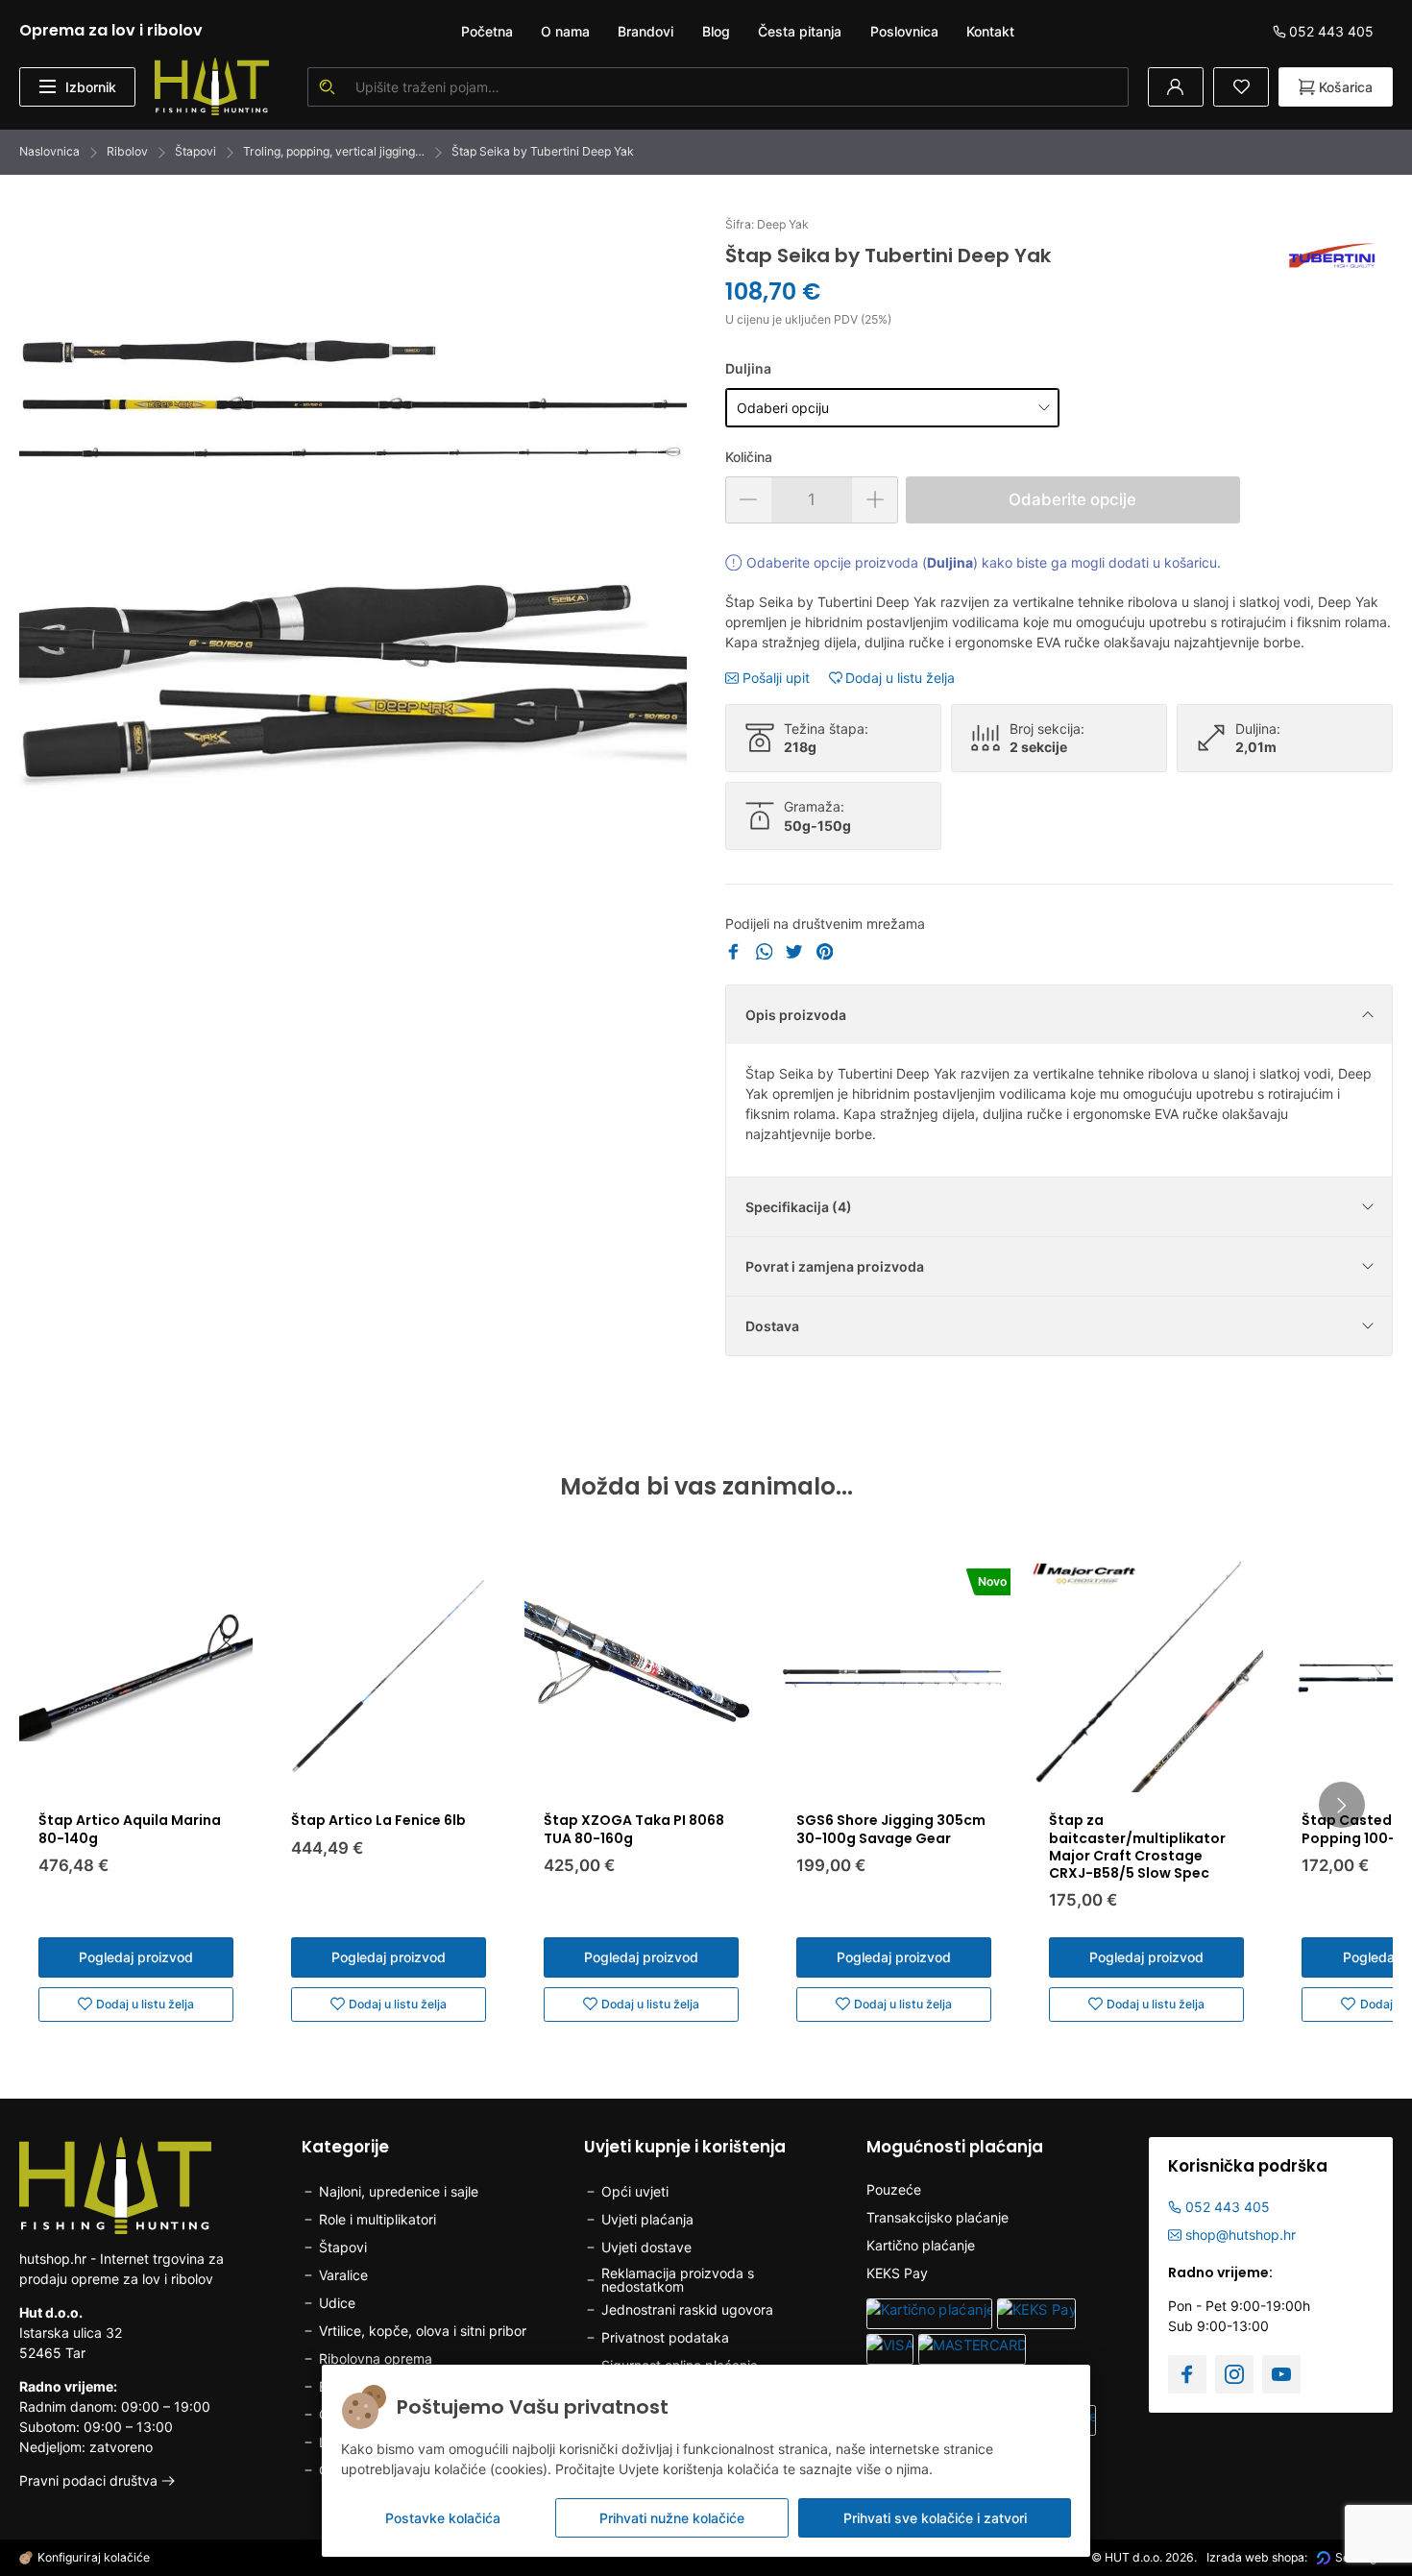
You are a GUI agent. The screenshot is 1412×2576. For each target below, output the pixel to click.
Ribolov (127, 151)
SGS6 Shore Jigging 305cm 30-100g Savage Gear (891, 1829)
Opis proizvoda (796, 1015)
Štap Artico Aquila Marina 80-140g (130, 1829)
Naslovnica (49, 151)
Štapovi (195, 151)
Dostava (772, 1326)
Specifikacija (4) (799, 1207)
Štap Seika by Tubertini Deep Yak (543, 151)
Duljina (748, 368)
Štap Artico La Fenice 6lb (378, 1820)
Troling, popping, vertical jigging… (334, 151)
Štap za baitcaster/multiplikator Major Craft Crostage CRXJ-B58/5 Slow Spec (1137, 1847)
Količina (749, 457)
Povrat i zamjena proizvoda (835, 1266)
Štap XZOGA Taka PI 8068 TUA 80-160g (634, 1829)
